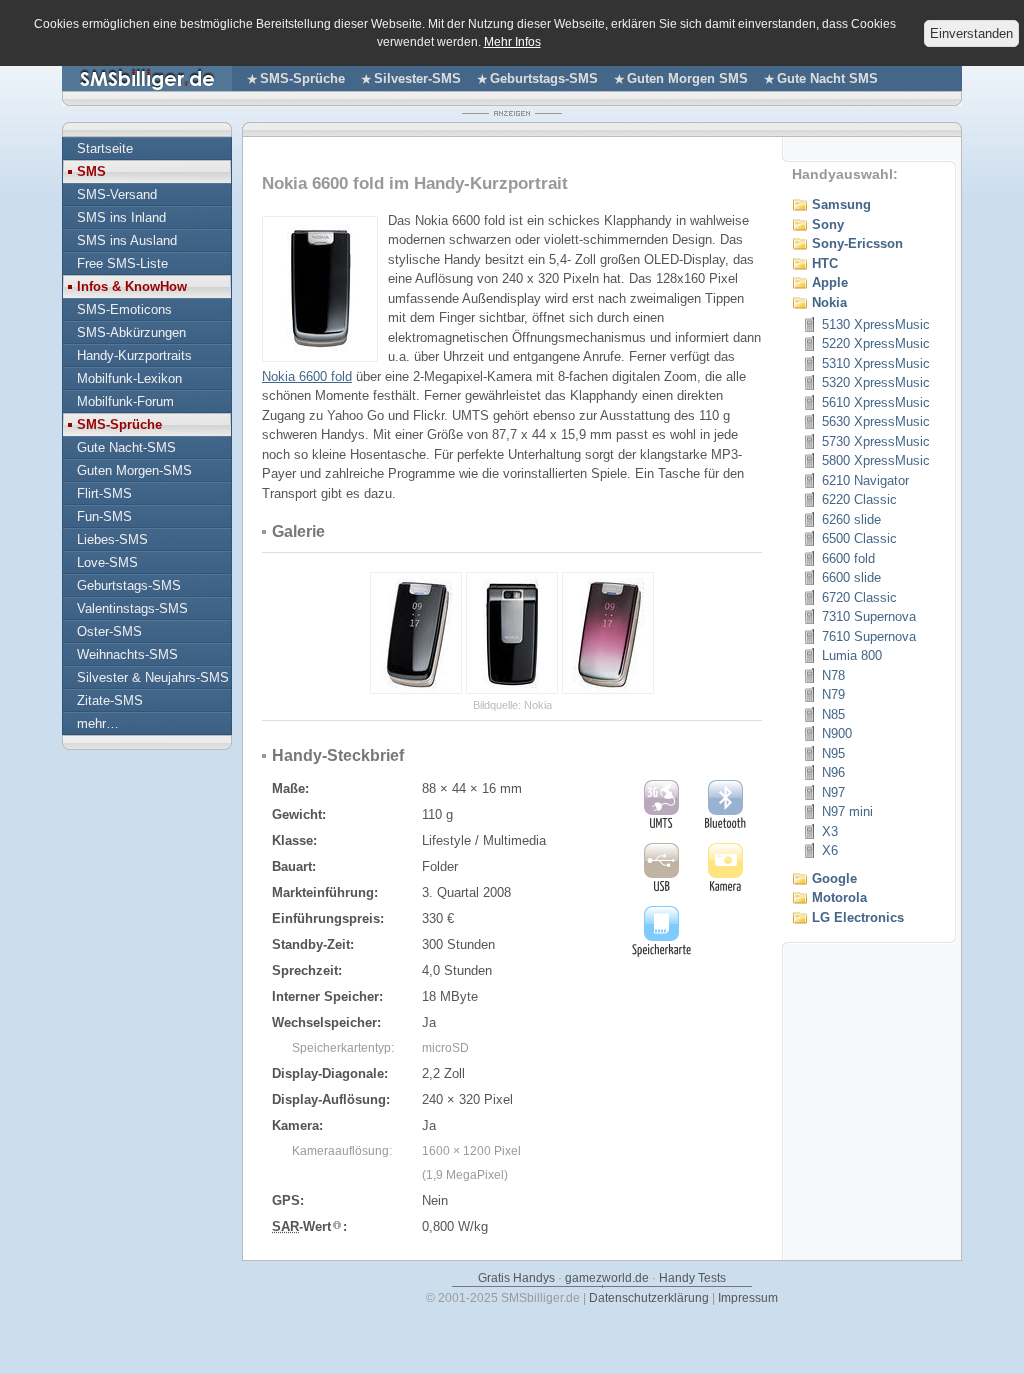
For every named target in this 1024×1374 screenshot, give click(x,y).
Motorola (839, 897)
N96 (833, 772)
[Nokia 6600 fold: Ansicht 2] (416, 689)
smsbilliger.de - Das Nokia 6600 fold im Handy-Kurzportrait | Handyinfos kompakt (147, 78)
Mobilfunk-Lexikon (129, 378)
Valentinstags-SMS (132, 608)
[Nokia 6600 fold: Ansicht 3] (512, 689)
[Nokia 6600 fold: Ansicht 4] (608, 689)
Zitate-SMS (110, 700)
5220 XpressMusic (876, 343)
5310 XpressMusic (876, 363)
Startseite (105, 148)
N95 (833, 753)
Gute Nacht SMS (827, 78)
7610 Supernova (869, 636)
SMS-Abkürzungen (131, 332)
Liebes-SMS (112, 539)
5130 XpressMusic (876, 324)
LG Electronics (858, 917)
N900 (837, 733)
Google (834, 878)
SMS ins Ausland (127, 240)
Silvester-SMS (417, 78)
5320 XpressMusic (876, 382)
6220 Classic (859, 499)
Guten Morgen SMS (687, 78)
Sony (828, 224)
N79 (833, 694)
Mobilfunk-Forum (125, 401)
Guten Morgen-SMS (134, 470)
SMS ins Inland (121, 217)
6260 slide (851, 519)
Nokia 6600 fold (307, 376)
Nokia (829, 302)
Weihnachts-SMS (127, 654)
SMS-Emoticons (124, 309)
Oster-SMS (109, 631)
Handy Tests (692, 1277)
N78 (833, 675)
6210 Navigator (865, 480)
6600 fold (848, 558)
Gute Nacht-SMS (126, 447)
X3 (830, 831)
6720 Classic (859, 597)
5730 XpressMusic (876, 441)
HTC (825, 263)
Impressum (748, 1297)
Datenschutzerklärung (649, 1297)
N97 (833, 792)
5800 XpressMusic (876, 460)
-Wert (301, 1226)
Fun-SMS (104, 516)
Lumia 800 (852, 655)
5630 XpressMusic (876, 421)
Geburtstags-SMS (544, 78)
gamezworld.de (607, 1277)
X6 (830, 850)
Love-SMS (107, 562)
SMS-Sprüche (302, 78)
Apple (830, 282)
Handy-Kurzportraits (134, 355)
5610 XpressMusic (876, 402)
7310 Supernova (869, 616)
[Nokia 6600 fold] (320, 349)
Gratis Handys (516, 1277)
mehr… (98, 723)
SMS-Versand (117, 194)
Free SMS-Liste (122, 263)
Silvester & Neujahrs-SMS (153, 677)
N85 (833, 714)
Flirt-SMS (104, 493)
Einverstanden (971, 33)
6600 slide (851, 577)
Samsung (841, 204)
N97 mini (847, 811)
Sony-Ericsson (857, 243)
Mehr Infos (512, 42)
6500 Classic (859, 538)
